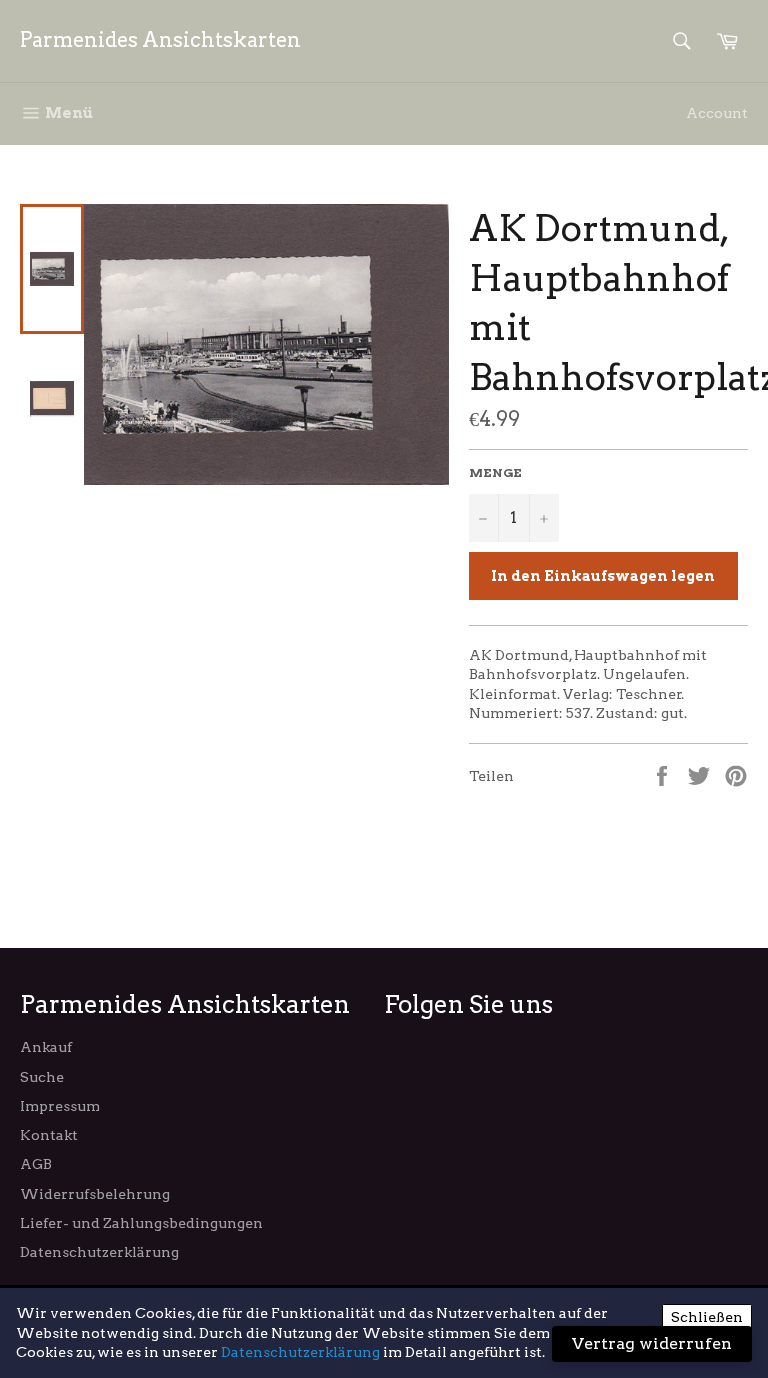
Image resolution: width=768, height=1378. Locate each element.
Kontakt (49, 1135)
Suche (42, 1077)
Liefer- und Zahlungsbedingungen (141, 1223)
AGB (36, 1164)
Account (717, 113)
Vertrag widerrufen (652, 1343)
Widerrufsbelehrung (95, 1194)
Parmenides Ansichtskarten (160, 40)
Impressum (60, 1106)
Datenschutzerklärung (99, 1252)
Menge (495, 472)
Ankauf (46, 1047)
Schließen (707, 1317)
